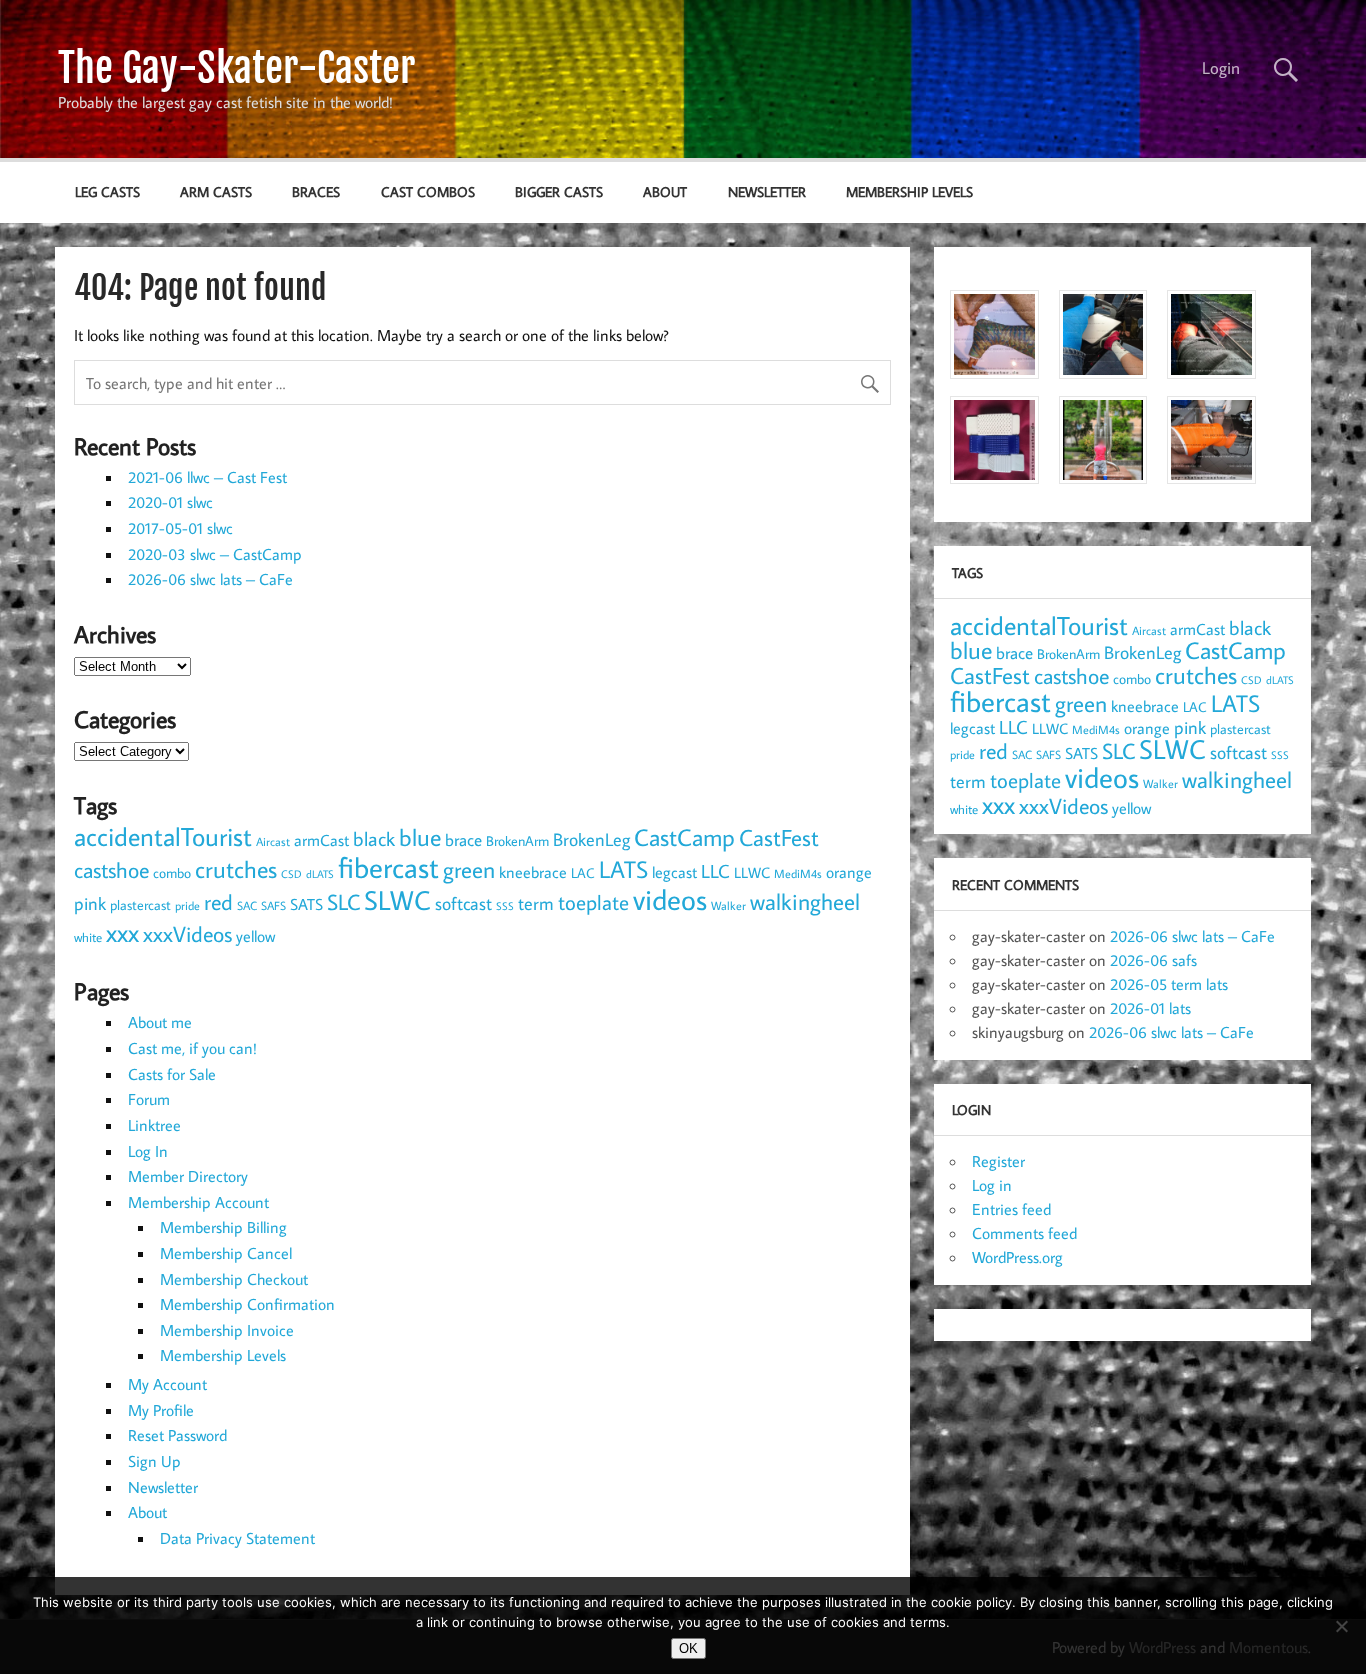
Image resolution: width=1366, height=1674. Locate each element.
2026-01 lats (1150, 1008)
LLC (715, 870)
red (218, 902)
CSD (291, 874)
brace (463, 839)
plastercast (140, 904)
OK (688, 1648)
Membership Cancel (226, 1253)
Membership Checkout (234, 1279)
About (665, 191)
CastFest (779, 837)
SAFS (273, 905)
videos (670, 899)
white (88, 937)
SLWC (397, 900)
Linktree (154, 1125)
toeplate (593, 902)
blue (420, 837)
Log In (148, 1151)
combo (172, 872)
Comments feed (1024, 1233)
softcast (463, 903)
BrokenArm (517, 841)
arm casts (216, 191)
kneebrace (533, 872)
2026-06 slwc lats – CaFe (210, 579)
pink (90, 903)
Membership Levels (909, 191)
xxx (122, 932)
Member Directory (188, 1176)
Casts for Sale (172, 1074)
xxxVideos (187, 934)
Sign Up (154, 1461)
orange (849, 872)
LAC (583, 872)
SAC (247, 905)
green (469, 869)
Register (998, 1161)
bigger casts (559, 191)
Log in (992, 1185)
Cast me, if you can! (192, 1048)
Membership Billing (223, 1227)
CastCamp (684, 837)
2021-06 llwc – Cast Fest (207, 477)
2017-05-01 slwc (180, 528)
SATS (306, 903)
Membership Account (198, 1202)
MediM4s (798, 873)
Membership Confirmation (247, 1304)
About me (160, 1022)
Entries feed (1011, 1209)
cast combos (428, 191)
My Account (167, 1384)
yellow (255, 936)
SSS (505, 906)
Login (1221, 68)
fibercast (388, 867)
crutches (236, 869)
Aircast (273, 841)
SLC (343, 902)
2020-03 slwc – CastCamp (215, 554)
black (374, 838)
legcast (674, 872)
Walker (728, 905)
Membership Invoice (227, 1330)
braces (316, 191)
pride (187, 905)
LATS (623, 869)
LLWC (752, 872)
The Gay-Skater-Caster (236, 68)
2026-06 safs (1153, 960)
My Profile (161, 1410)
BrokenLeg (591, 839)
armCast (321, 840)
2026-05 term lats (1169, 984)
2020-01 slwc (170, 502)
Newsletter (767, 191)
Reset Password (177, 1435)
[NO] (1341, 1626)
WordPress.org (1017, 1257)
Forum (149, 1099)
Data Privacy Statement (237, 1538)
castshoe (111, 869)
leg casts (107, 191)
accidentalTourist (163, 836)
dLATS (320, 874)
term (536, 903)
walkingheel (805, 901)
